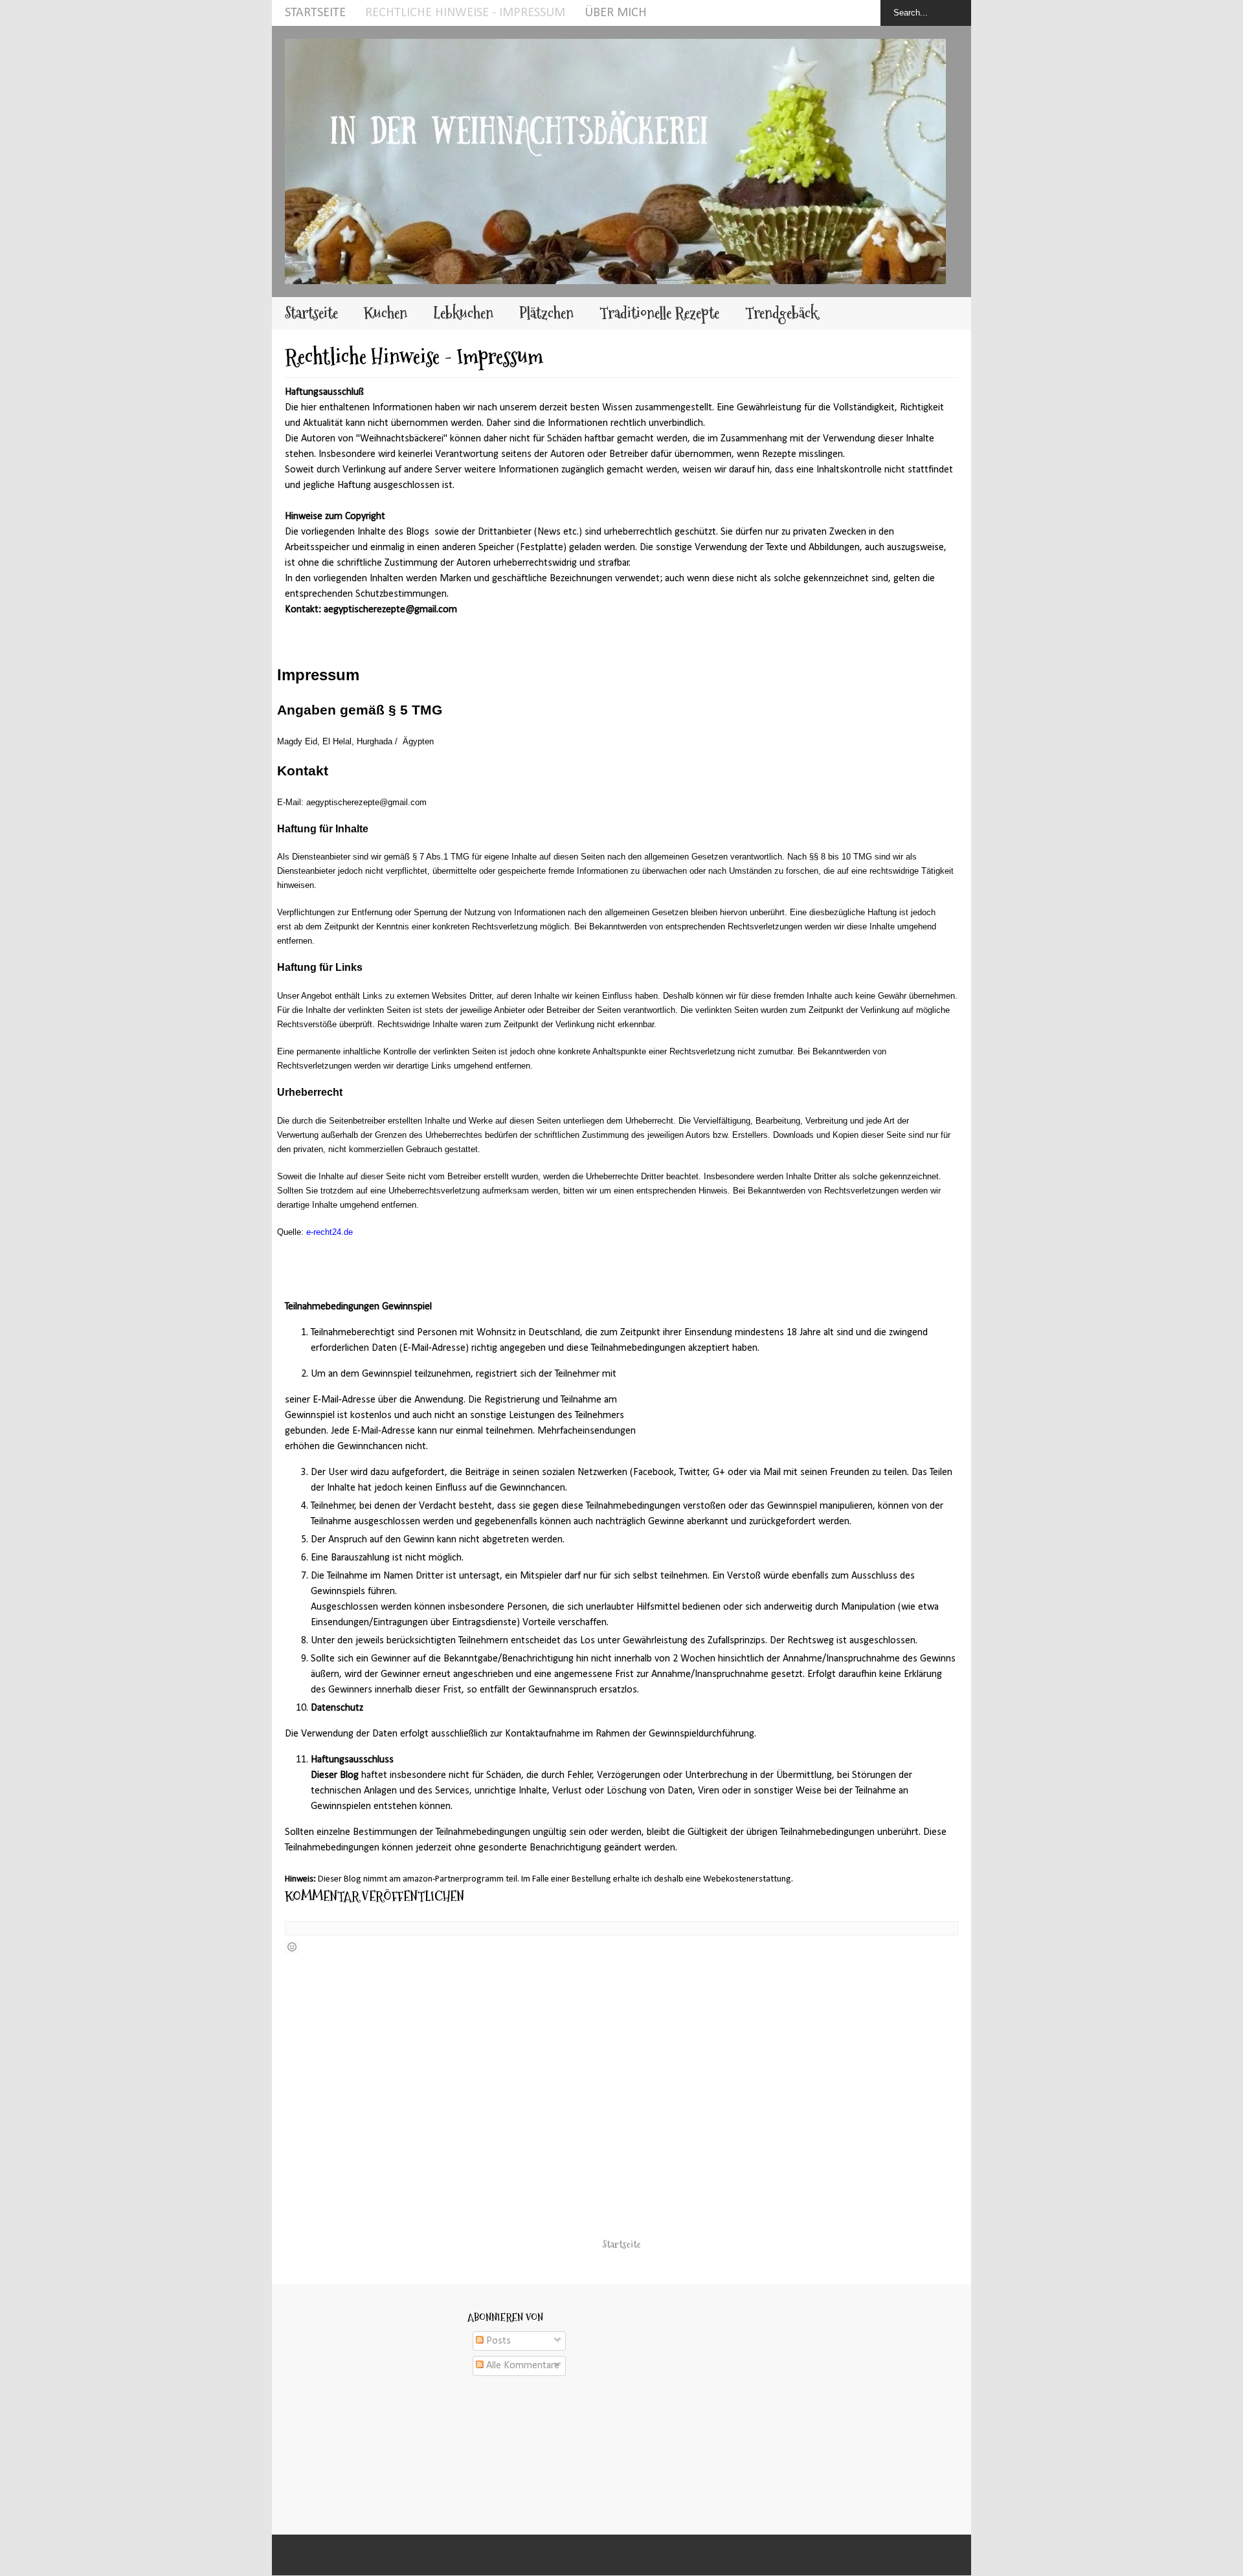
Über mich (616, 13)
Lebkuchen (463, 313)
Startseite (315, 13)
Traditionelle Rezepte (659, 313)
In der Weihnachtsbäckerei (619, 2555)
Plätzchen (546, 313)
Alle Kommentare (521, 2366)
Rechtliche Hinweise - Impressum (465, 13)
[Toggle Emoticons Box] (292, 1948)
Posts (497, 2341)
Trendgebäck (781, 313)
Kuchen (386, 313)
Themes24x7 (636, 2555)
